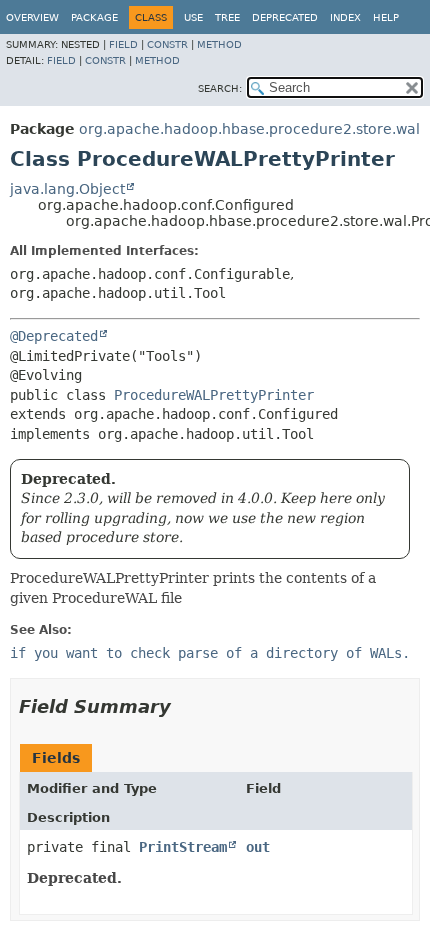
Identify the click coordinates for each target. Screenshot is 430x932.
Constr (167, 44)
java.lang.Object (67, 189)
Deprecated (285, 17)
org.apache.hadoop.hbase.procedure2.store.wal (249, 129)
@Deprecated (54, 336)
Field (123, 44)
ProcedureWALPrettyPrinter (214, 395)
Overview (32, 17)
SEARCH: (220, 88)
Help (386, 17)
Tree (227, 17)
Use (193, 17)
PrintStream (183, 847)
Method (219, 44)
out (258, 847)
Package (94, 17)
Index (345, 17)
